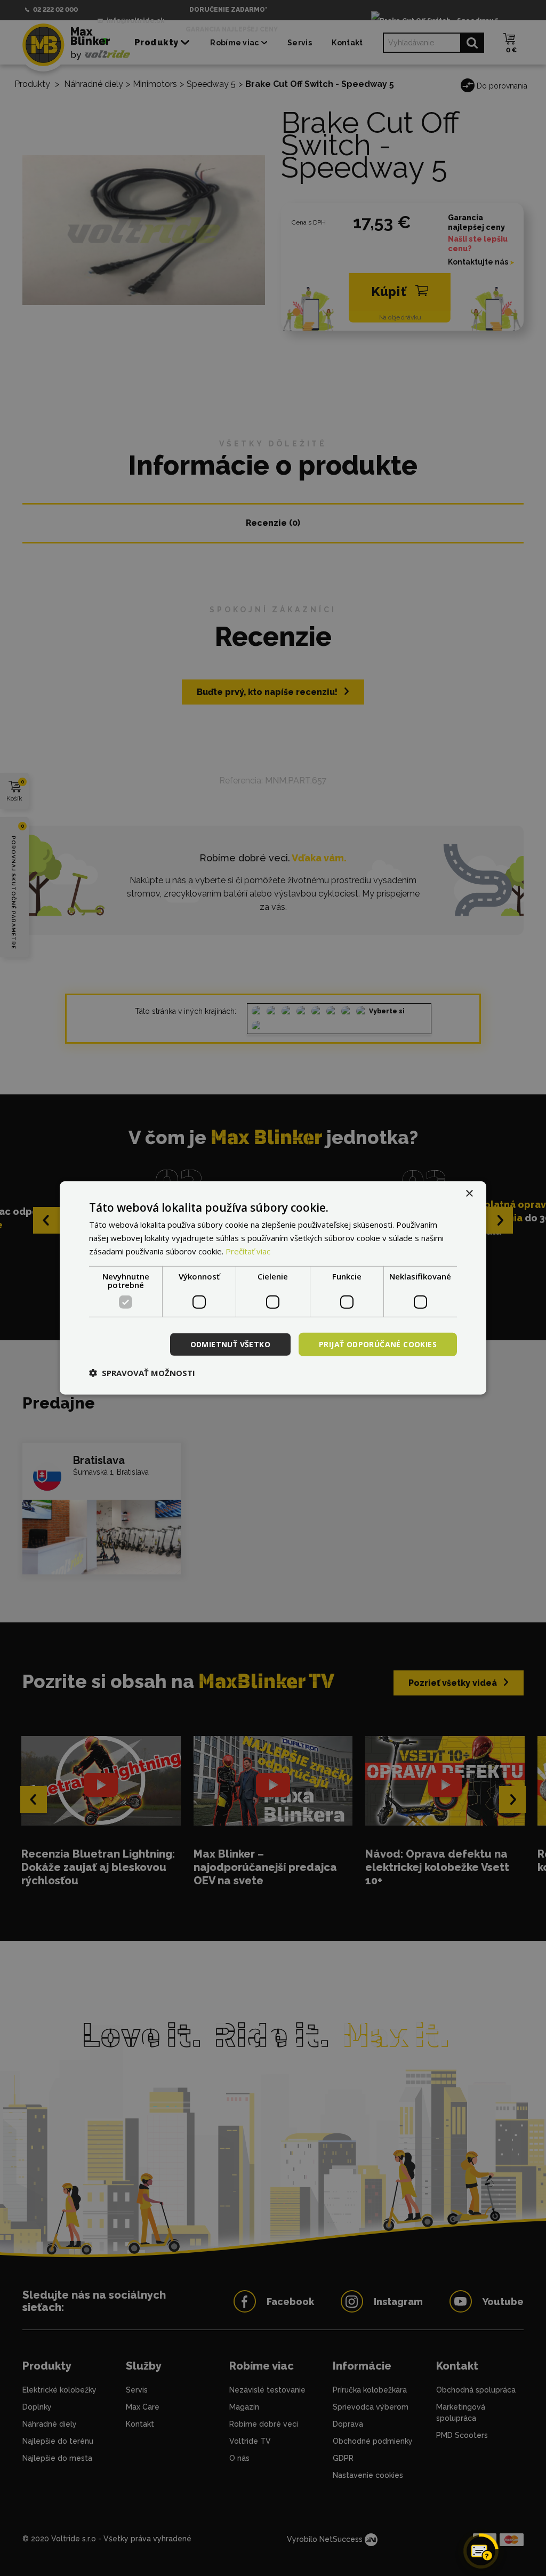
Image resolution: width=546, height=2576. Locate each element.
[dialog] (273, 1288)
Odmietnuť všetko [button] (230, 1344)
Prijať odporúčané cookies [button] (378, 1344)
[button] (142, 1373)
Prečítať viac (248, 1251)
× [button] (469, 1194)
